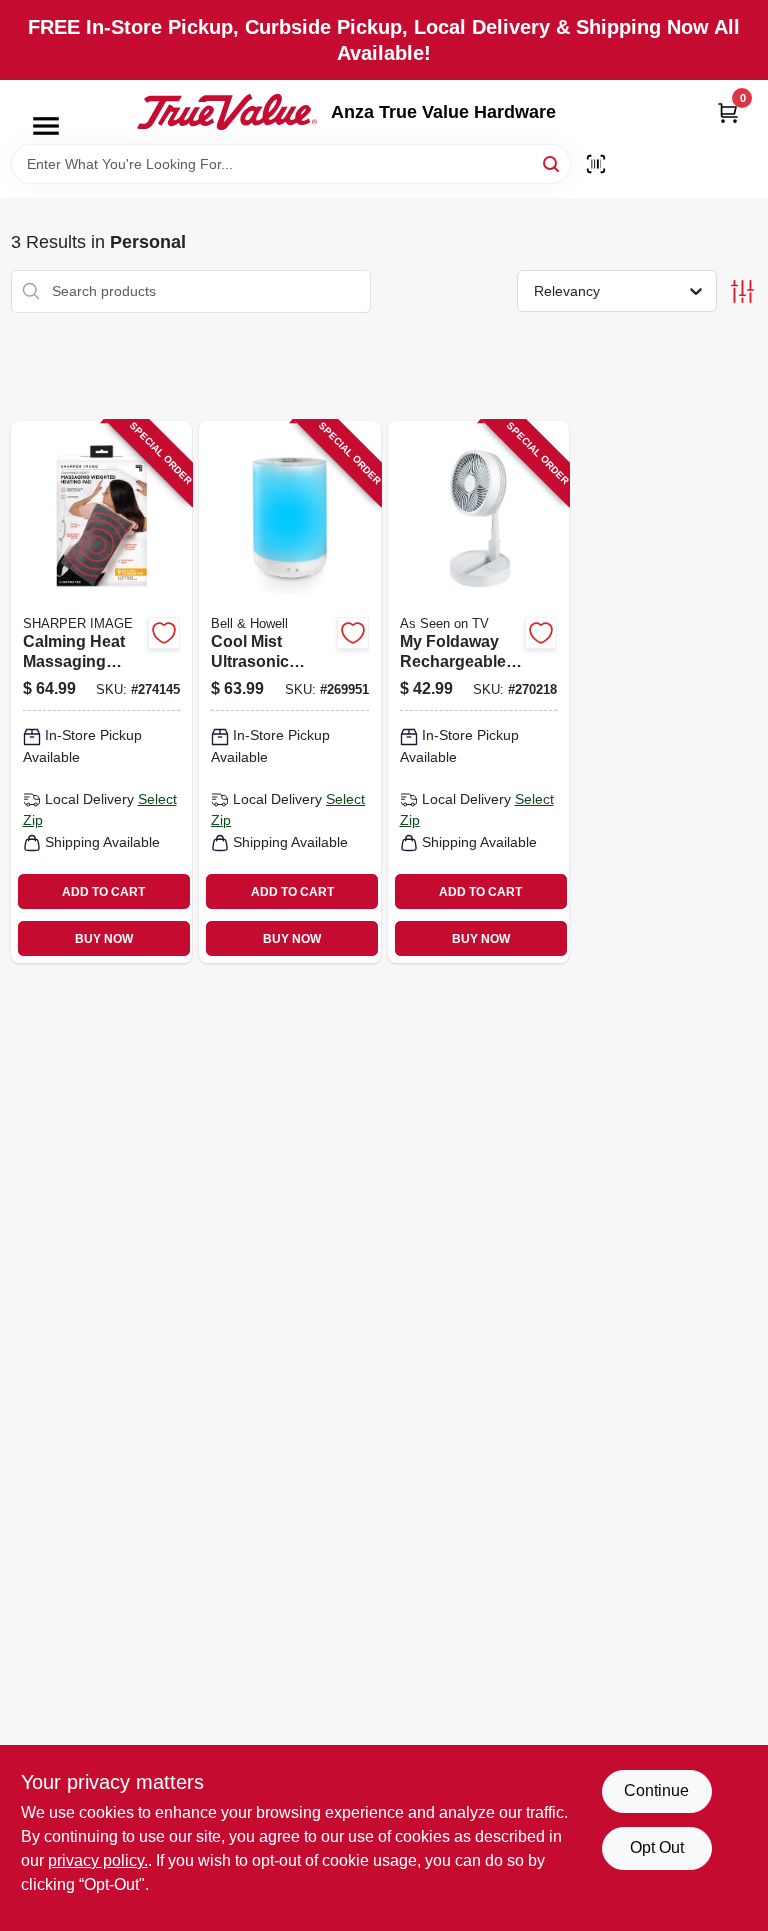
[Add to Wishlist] (164, 633)
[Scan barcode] (596, 164)
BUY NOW (104, 939)
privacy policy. (98, 1860)
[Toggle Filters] (742, 291)
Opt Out (657, 1847)
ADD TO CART (103, 892)
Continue (656, 1790)
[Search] (552, 162)
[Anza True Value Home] (227, 112)
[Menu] (46, 126)
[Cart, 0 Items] (728, 112)
